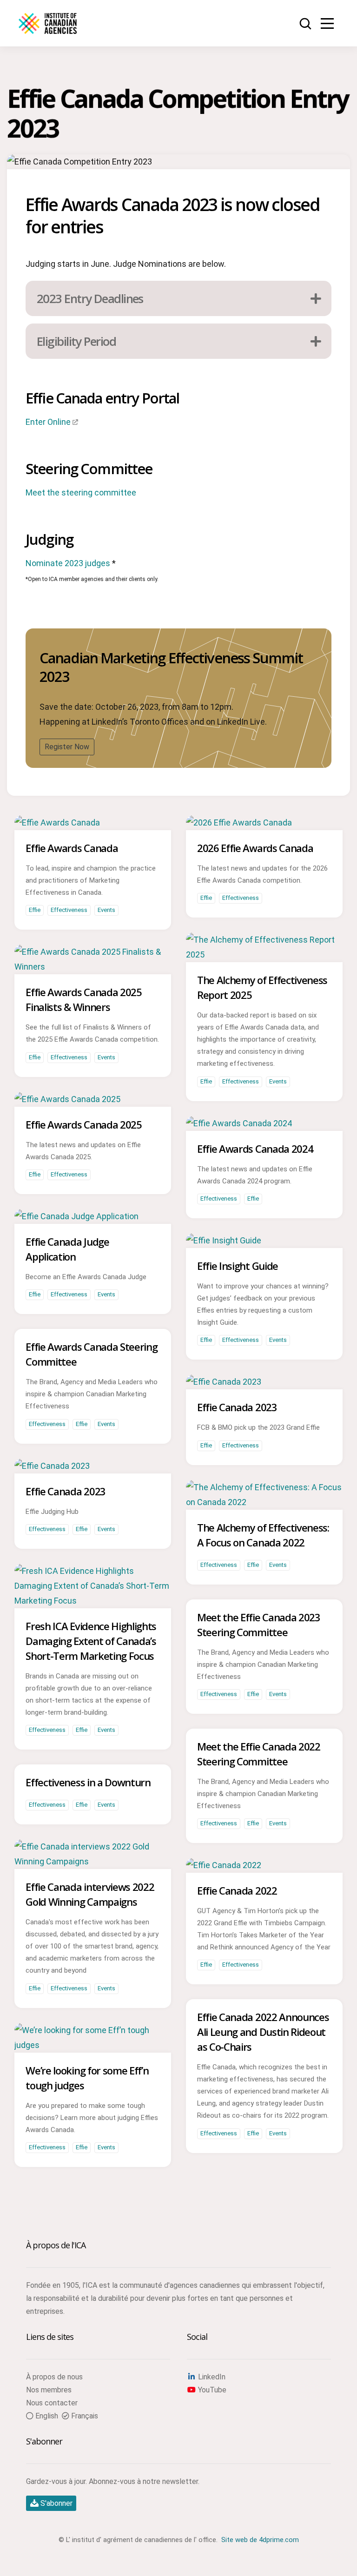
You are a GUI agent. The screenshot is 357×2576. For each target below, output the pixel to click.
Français (84, 2416)
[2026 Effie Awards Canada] (239, 822)
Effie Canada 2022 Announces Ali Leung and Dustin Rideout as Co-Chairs (263, 2032)
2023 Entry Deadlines (90, 298)
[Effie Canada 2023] (224, 1382)
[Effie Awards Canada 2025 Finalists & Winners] (93, 967)
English (46, 2416)
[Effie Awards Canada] (57, 822)
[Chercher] (306, 24)
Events (106, 910)
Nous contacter (52, 2403)
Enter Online (48, 422)
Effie (35, 910)
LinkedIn (211, 2377)
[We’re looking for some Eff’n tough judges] (93, 2045)
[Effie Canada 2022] (224, 1865)
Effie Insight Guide (238, 1266)
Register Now (67, 747)
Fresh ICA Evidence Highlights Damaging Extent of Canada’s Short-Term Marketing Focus (91, 1641)
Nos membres (49, 2390)
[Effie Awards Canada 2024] (239, 1123)
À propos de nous (54, 2377)
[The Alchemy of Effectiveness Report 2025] (264, 954)
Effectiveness (69, 910)
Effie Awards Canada (72, 848)
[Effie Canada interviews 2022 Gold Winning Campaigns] (93, 1861)
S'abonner (56, 2503)
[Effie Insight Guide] (224, 1240)
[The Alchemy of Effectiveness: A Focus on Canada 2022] (264, 1502)
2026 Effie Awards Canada (255, 848)
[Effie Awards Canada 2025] (67, 1099)
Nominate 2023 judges (68, 563)
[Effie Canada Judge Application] (76, 1216)
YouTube (211, 2390)
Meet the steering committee (81, 492)
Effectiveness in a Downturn (88, 1782)
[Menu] (327, 23)
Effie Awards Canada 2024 (255, 1149)
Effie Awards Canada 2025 (83, 1124)
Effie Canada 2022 (237, 1890)
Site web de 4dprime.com (260, 2540)
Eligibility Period (76, 341)
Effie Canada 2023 (237, 1407)
